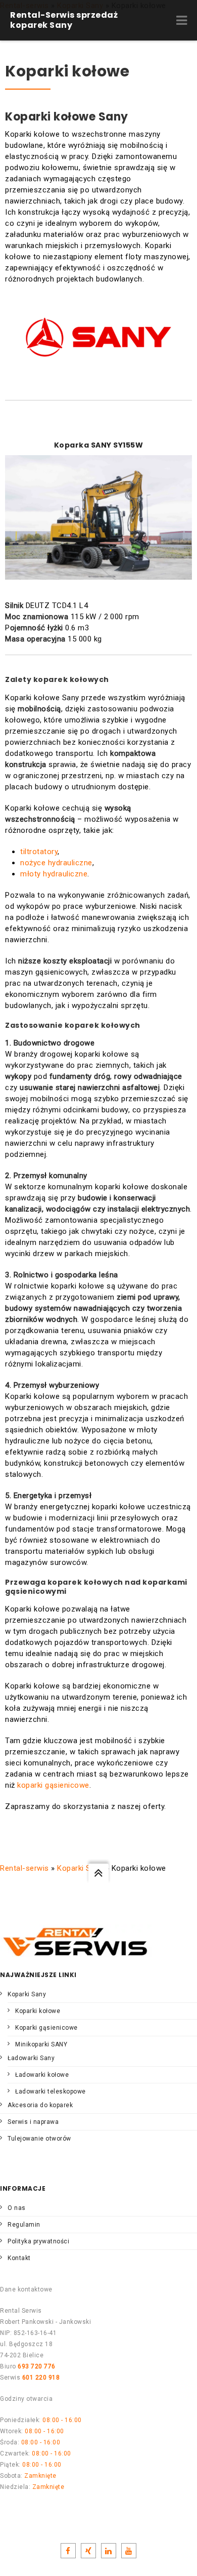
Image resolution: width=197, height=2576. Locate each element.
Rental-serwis (24, 1868)
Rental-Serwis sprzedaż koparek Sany (64, 20)
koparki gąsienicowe (53, 1785)
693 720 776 (37, 2366)
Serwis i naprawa (33, 2122)
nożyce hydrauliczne (56, 863)
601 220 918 (41, 2378)
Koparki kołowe (38, 2011)
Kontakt (19, 2258)
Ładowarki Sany (31, 2058)
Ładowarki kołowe (42, 2075)
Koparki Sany (80, 1868)
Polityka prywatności (38, 2241)
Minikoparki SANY (41, 2044)
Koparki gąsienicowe (46, 2028)
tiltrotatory (39, 852)
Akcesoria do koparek (40, 2105)
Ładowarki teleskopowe (51, 2091)
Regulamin (24, 2225)
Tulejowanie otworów (39, 2139)
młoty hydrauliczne (54, 874)
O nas (17, 2208)
